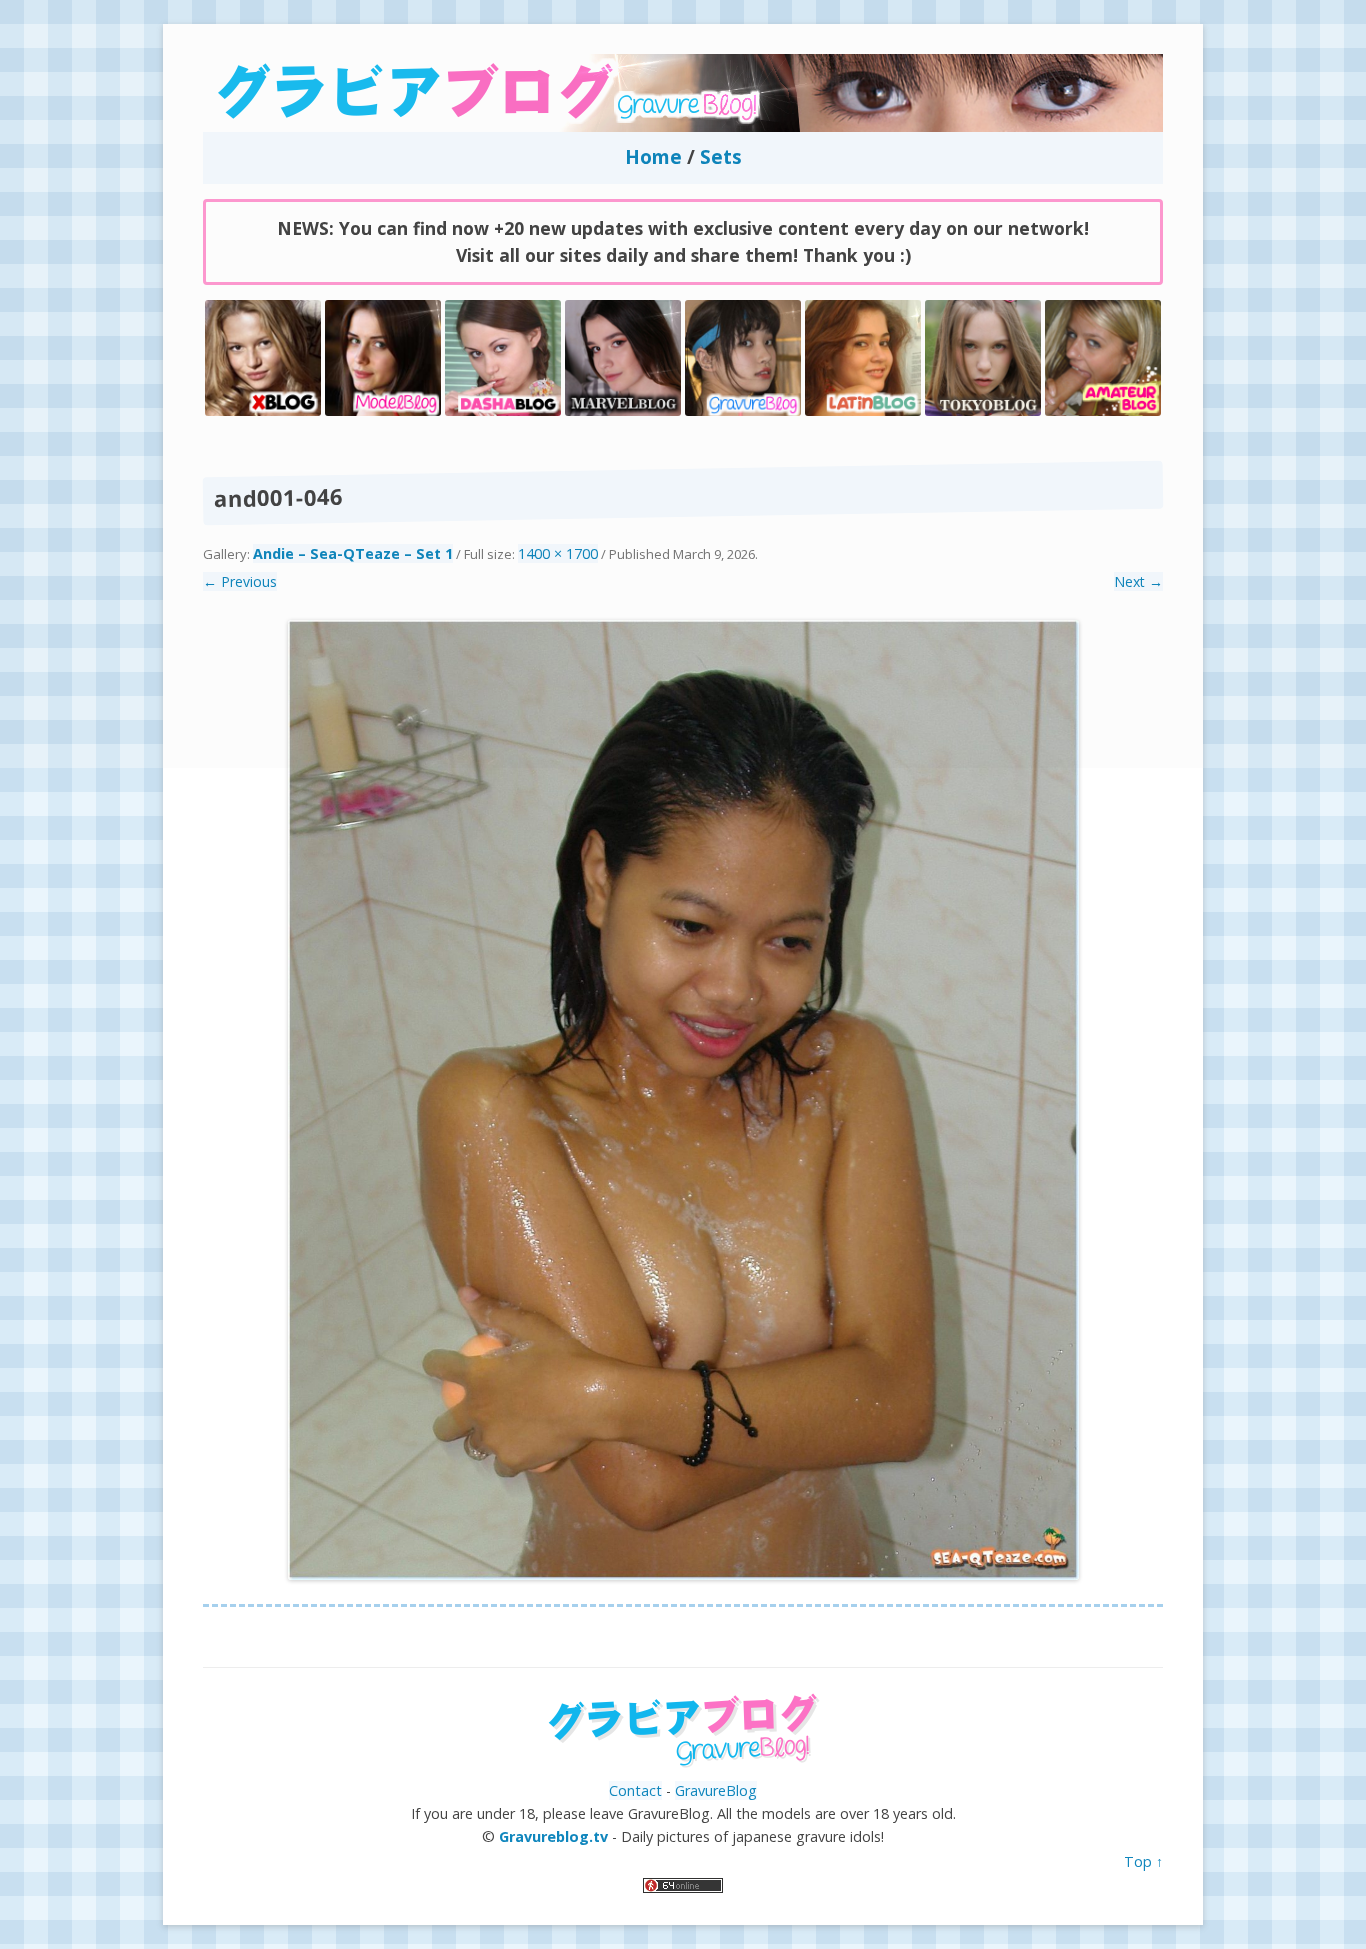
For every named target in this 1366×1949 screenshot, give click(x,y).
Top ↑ (1143, 1861)
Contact (635, 1790)
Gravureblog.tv (553, 1836)
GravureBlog (716, 1790)
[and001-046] (683, 1100)
